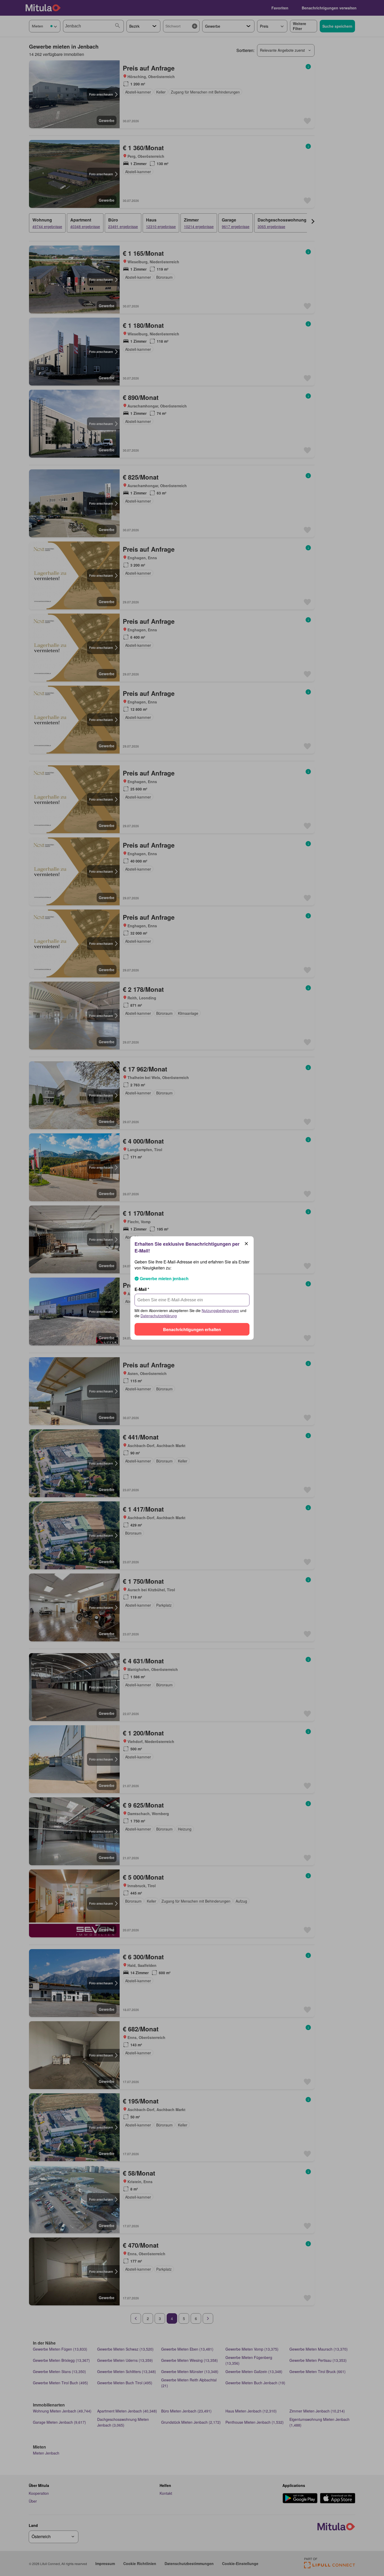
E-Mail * (142, 1289)
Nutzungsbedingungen (220, 1310)
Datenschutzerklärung (159, 1316)
